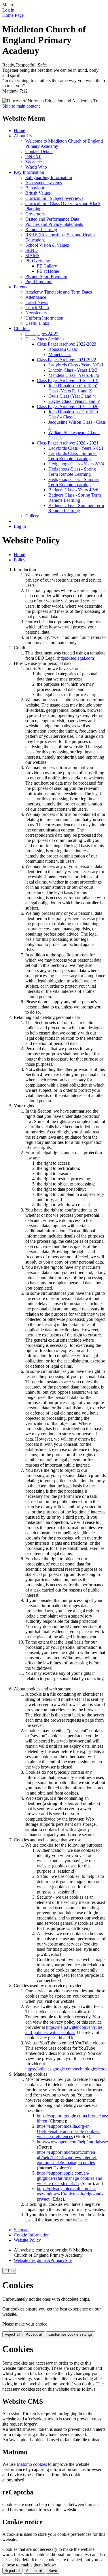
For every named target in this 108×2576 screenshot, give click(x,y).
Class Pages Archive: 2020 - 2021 (68, 443)
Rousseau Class (63, 349)
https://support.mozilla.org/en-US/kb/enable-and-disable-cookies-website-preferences (69, 2131)
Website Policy (27, 2240)
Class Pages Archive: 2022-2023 (67, 344)
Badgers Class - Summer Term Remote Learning (76, 508)
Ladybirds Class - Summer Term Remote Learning (73, 456)
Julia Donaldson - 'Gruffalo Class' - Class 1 (73, 414)
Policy (20, 560)
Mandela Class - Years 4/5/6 (74, 375)
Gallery (32, 516)
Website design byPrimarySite (43, 2260)
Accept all (34, 2334)
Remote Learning (41, 229)
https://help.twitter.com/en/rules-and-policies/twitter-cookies (65, 2030)
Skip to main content (21, 106)
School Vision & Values (47, 245)
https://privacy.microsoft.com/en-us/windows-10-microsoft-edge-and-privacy (70, 2194)
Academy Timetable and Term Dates (59, 292)
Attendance (36, 297)
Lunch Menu (37, 308)
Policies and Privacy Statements (54, 224)
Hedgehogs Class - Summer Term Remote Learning (74, 482)
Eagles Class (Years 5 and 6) (74, 401)
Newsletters (36, 313)
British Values (38, 193)
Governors (35, 214)
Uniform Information (44, 318)
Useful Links (37, 323)
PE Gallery (47, 266)
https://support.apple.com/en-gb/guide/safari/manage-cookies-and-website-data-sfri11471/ (70, 2178)
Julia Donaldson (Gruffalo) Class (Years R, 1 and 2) (73, 388)
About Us (23, 136)
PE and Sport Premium (46, 276)
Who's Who (36, 167)
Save (53, 2571)
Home (19, 131)
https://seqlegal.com (76, 658)
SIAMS (32, 256)
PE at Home (48, 271)
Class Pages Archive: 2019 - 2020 (68, 406)
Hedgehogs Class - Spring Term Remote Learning (72, 472)
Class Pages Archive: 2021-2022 (67, 360)
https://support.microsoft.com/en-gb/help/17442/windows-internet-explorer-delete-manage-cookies (67, 2157)
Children (22, 328)
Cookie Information (32, 2235)
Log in (8, 10)
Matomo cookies (32, 2464)
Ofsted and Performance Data (52, 219)
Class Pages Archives (45, 339)
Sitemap (21, 2230)
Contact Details (39, 151)
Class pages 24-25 (42, 334)
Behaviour (35, 188)
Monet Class (60, 354)
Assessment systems (44, 183)
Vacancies (34, 162)
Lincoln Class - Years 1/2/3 (73, 370)
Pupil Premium (39, 282)
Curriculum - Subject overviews (54, 198)
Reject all (12, 2334)
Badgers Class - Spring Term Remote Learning (75, 498)
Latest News (37, 302)
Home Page (13, 15)
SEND (32, 250)
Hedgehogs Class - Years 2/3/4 (76, 464)
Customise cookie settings (71, 2334)
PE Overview (38, 261)
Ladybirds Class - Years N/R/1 (76, 365)
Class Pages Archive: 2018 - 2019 (68, 380)
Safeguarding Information (49, 177)
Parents (20, 287)
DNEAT (33, 157)
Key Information (29, 172)
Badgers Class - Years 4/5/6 (73, 490)
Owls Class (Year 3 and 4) (72, 396)
